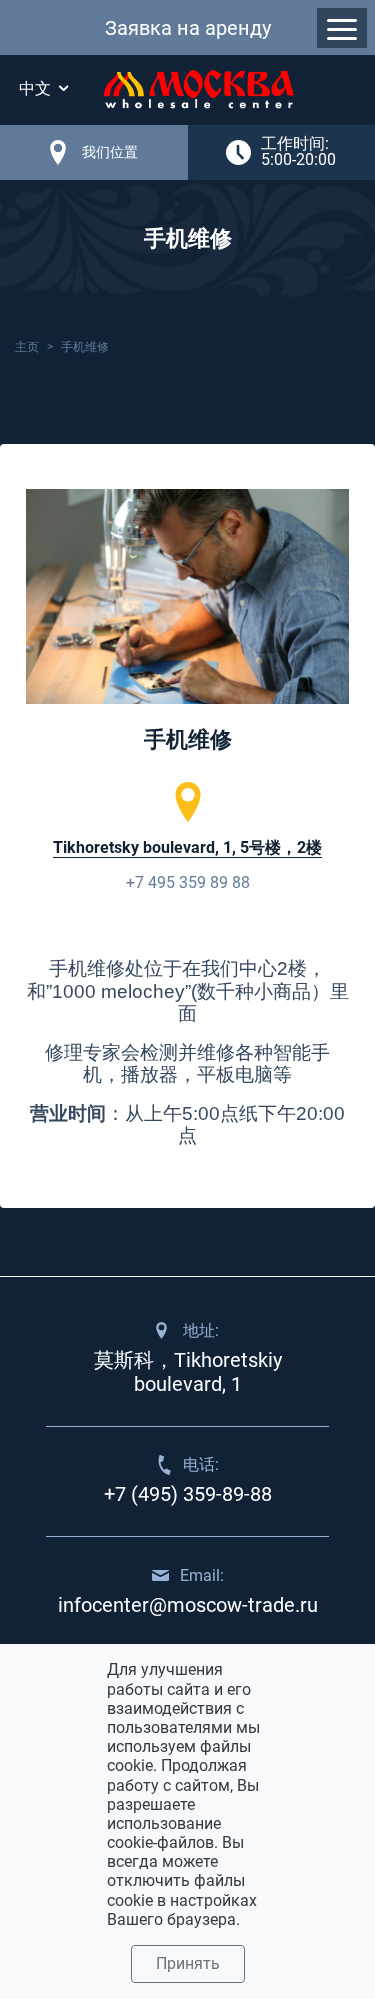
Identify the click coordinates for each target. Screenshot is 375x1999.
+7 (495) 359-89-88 (188, 1494)
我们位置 (110, 152)
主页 (27, 347)
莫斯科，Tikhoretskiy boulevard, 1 (188, 1372)
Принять (188, 1963)
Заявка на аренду (188, 28)
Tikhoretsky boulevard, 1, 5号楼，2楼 (187, 847)
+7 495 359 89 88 (188, 882)
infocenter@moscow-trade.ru (188, 1605)
